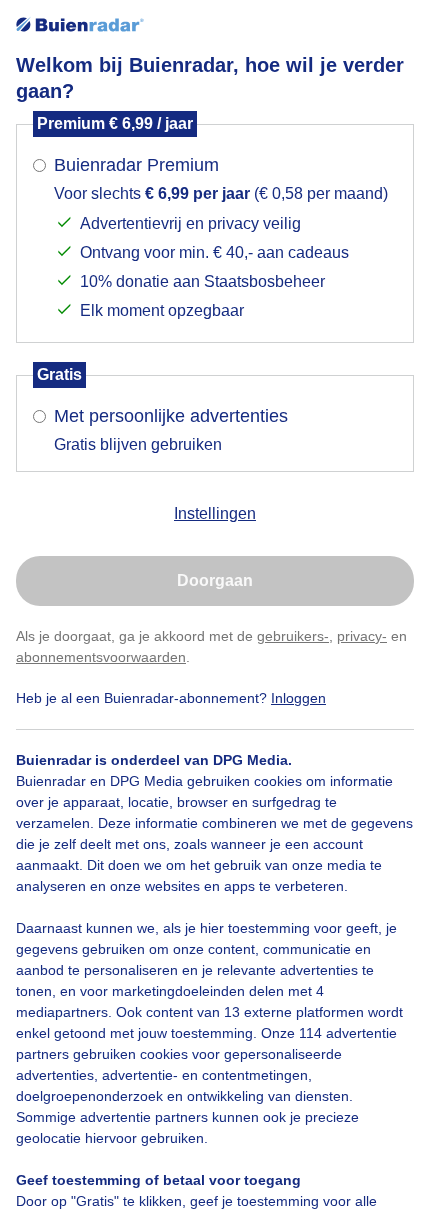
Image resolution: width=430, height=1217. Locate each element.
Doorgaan (215, 580)
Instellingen (215, 513)
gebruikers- (293, 636)
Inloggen (298, 698)
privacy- (362, 636)
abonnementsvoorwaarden (101, 657)
